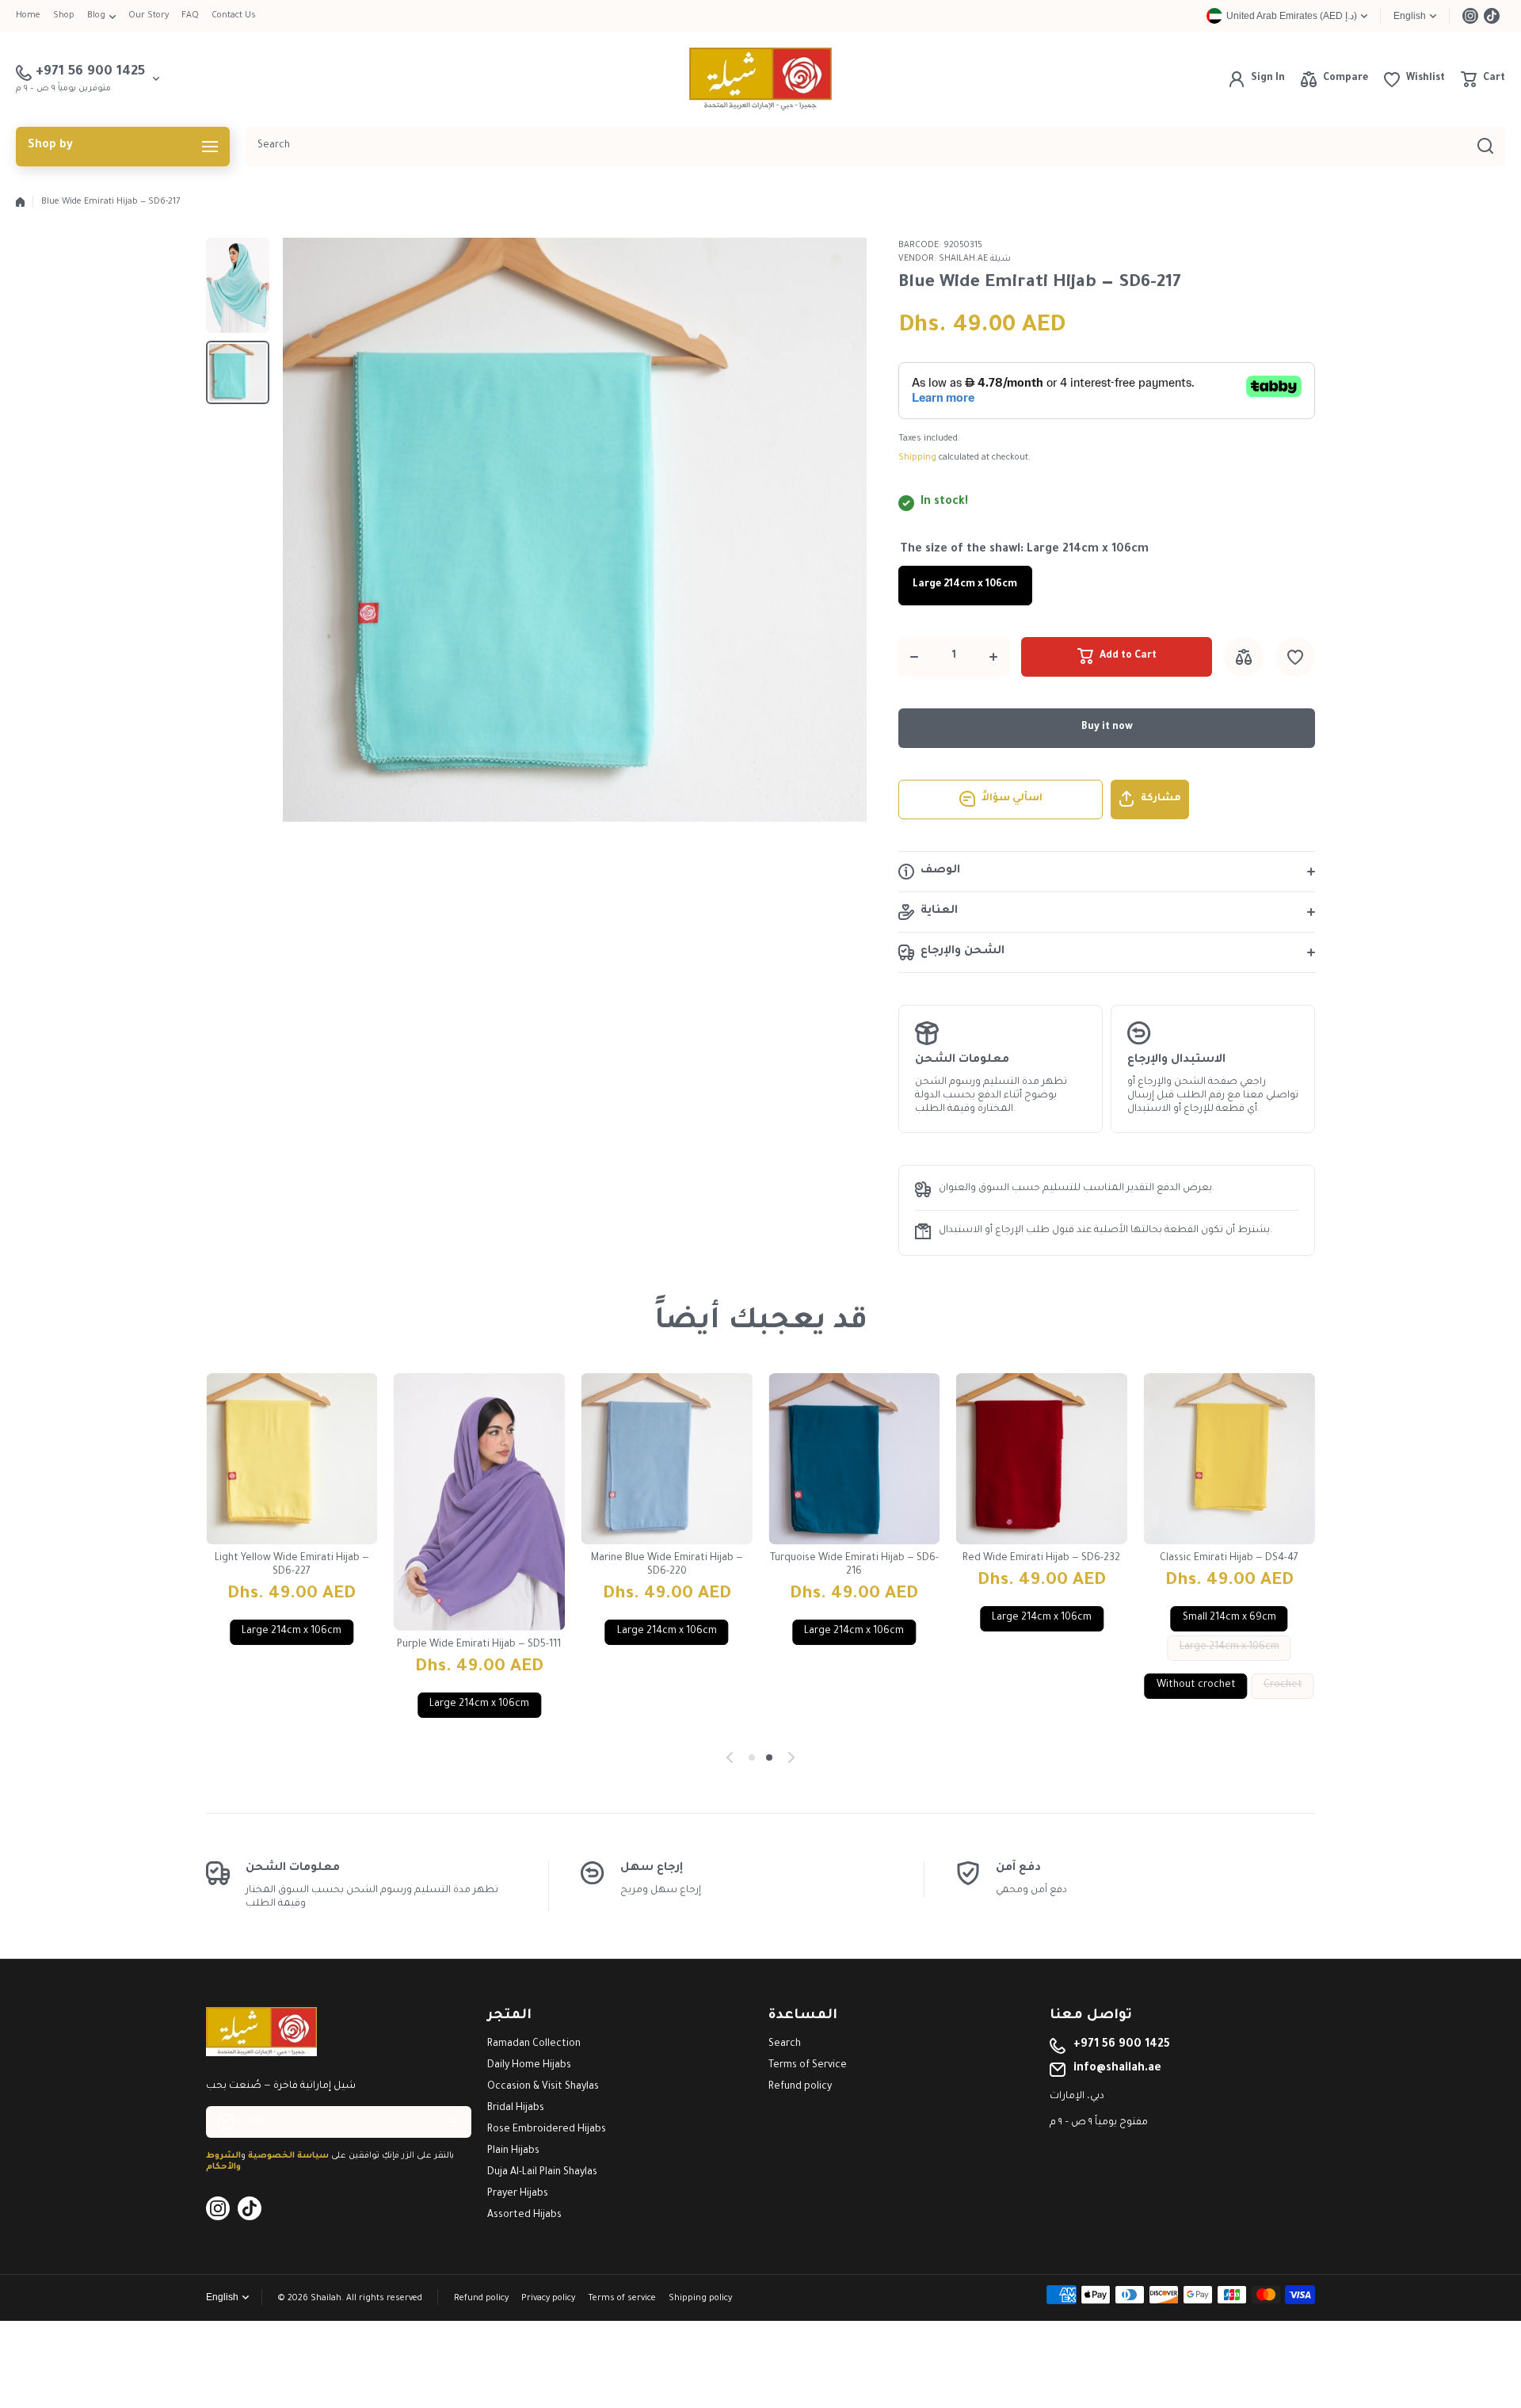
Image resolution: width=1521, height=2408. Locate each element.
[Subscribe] (452, 2122)
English (1410, 16)
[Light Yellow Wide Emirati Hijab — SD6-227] (292, 1459)
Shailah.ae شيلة (975, 259)
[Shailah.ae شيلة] (760, 79)
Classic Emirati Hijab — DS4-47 (1229, 1559)
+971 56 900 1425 (1122, 2045)
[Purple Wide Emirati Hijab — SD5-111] (480, 1502)
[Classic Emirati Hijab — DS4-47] (1229, 1459)
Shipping (917, 458)
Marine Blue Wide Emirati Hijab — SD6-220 (667, 1565)
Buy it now (1107, 727)
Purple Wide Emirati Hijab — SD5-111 (479, 1645)
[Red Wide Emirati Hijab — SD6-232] (1042, 1459)
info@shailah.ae (1117, 2069)
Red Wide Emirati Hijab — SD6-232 (1041, 1559)
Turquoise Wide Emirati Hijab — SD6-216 (854, 1565)
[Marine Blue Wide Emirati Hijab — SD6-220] (667, 1459)
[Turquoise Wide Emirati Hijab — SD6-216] (854, 1459)
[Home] (20, 202)
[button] (1483, 79)
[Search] (1485, 147)
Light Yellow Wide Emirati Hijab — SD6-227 (292, 1565)
